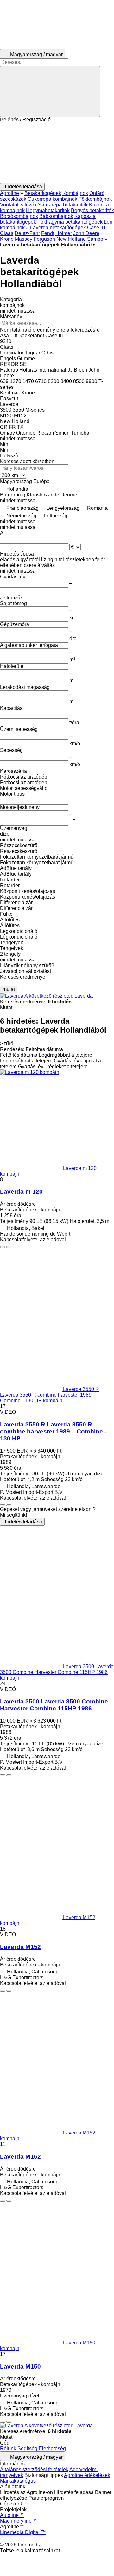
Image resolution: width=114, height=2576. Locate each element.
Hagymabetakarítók (48, 210)
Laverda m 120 (21, 1192)
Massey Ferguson (35, 239)
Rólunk (8, 2448)
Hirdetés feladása (22, 1522)
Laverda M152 (20, 1947)
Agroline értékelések (87, 2475)
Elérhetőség (52, 2448)
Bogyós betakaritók (92, 210)
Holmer (64, 233)
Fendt (48, 233)
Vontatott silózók (18, 205)
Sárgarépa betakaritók (63, 205)
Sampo (95, 239)
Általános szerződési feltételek (34, 2469)
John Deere (86, 233)
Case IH (96, 228)
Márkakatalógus (18, 2481)
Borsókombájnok (19, 216)
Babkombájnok (56, 216)
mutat (9, 989)
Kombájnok (75, 193)
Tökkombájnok (95, 199)
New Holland (71, 239)
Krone (7, 239)
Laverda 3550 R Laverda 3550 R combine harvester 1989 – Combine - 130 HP (53, 1431)
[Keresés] (50, 91)
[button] (57, 153)
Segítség (27, 2448)
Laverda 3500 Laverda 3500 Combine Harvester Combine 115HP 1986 (54, 1705)
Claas (7, 233)
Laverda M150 (20, 2367)
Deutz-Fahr (27, 233)
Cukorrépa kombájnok (52, 199)
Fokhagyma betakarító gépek (70, 222)
